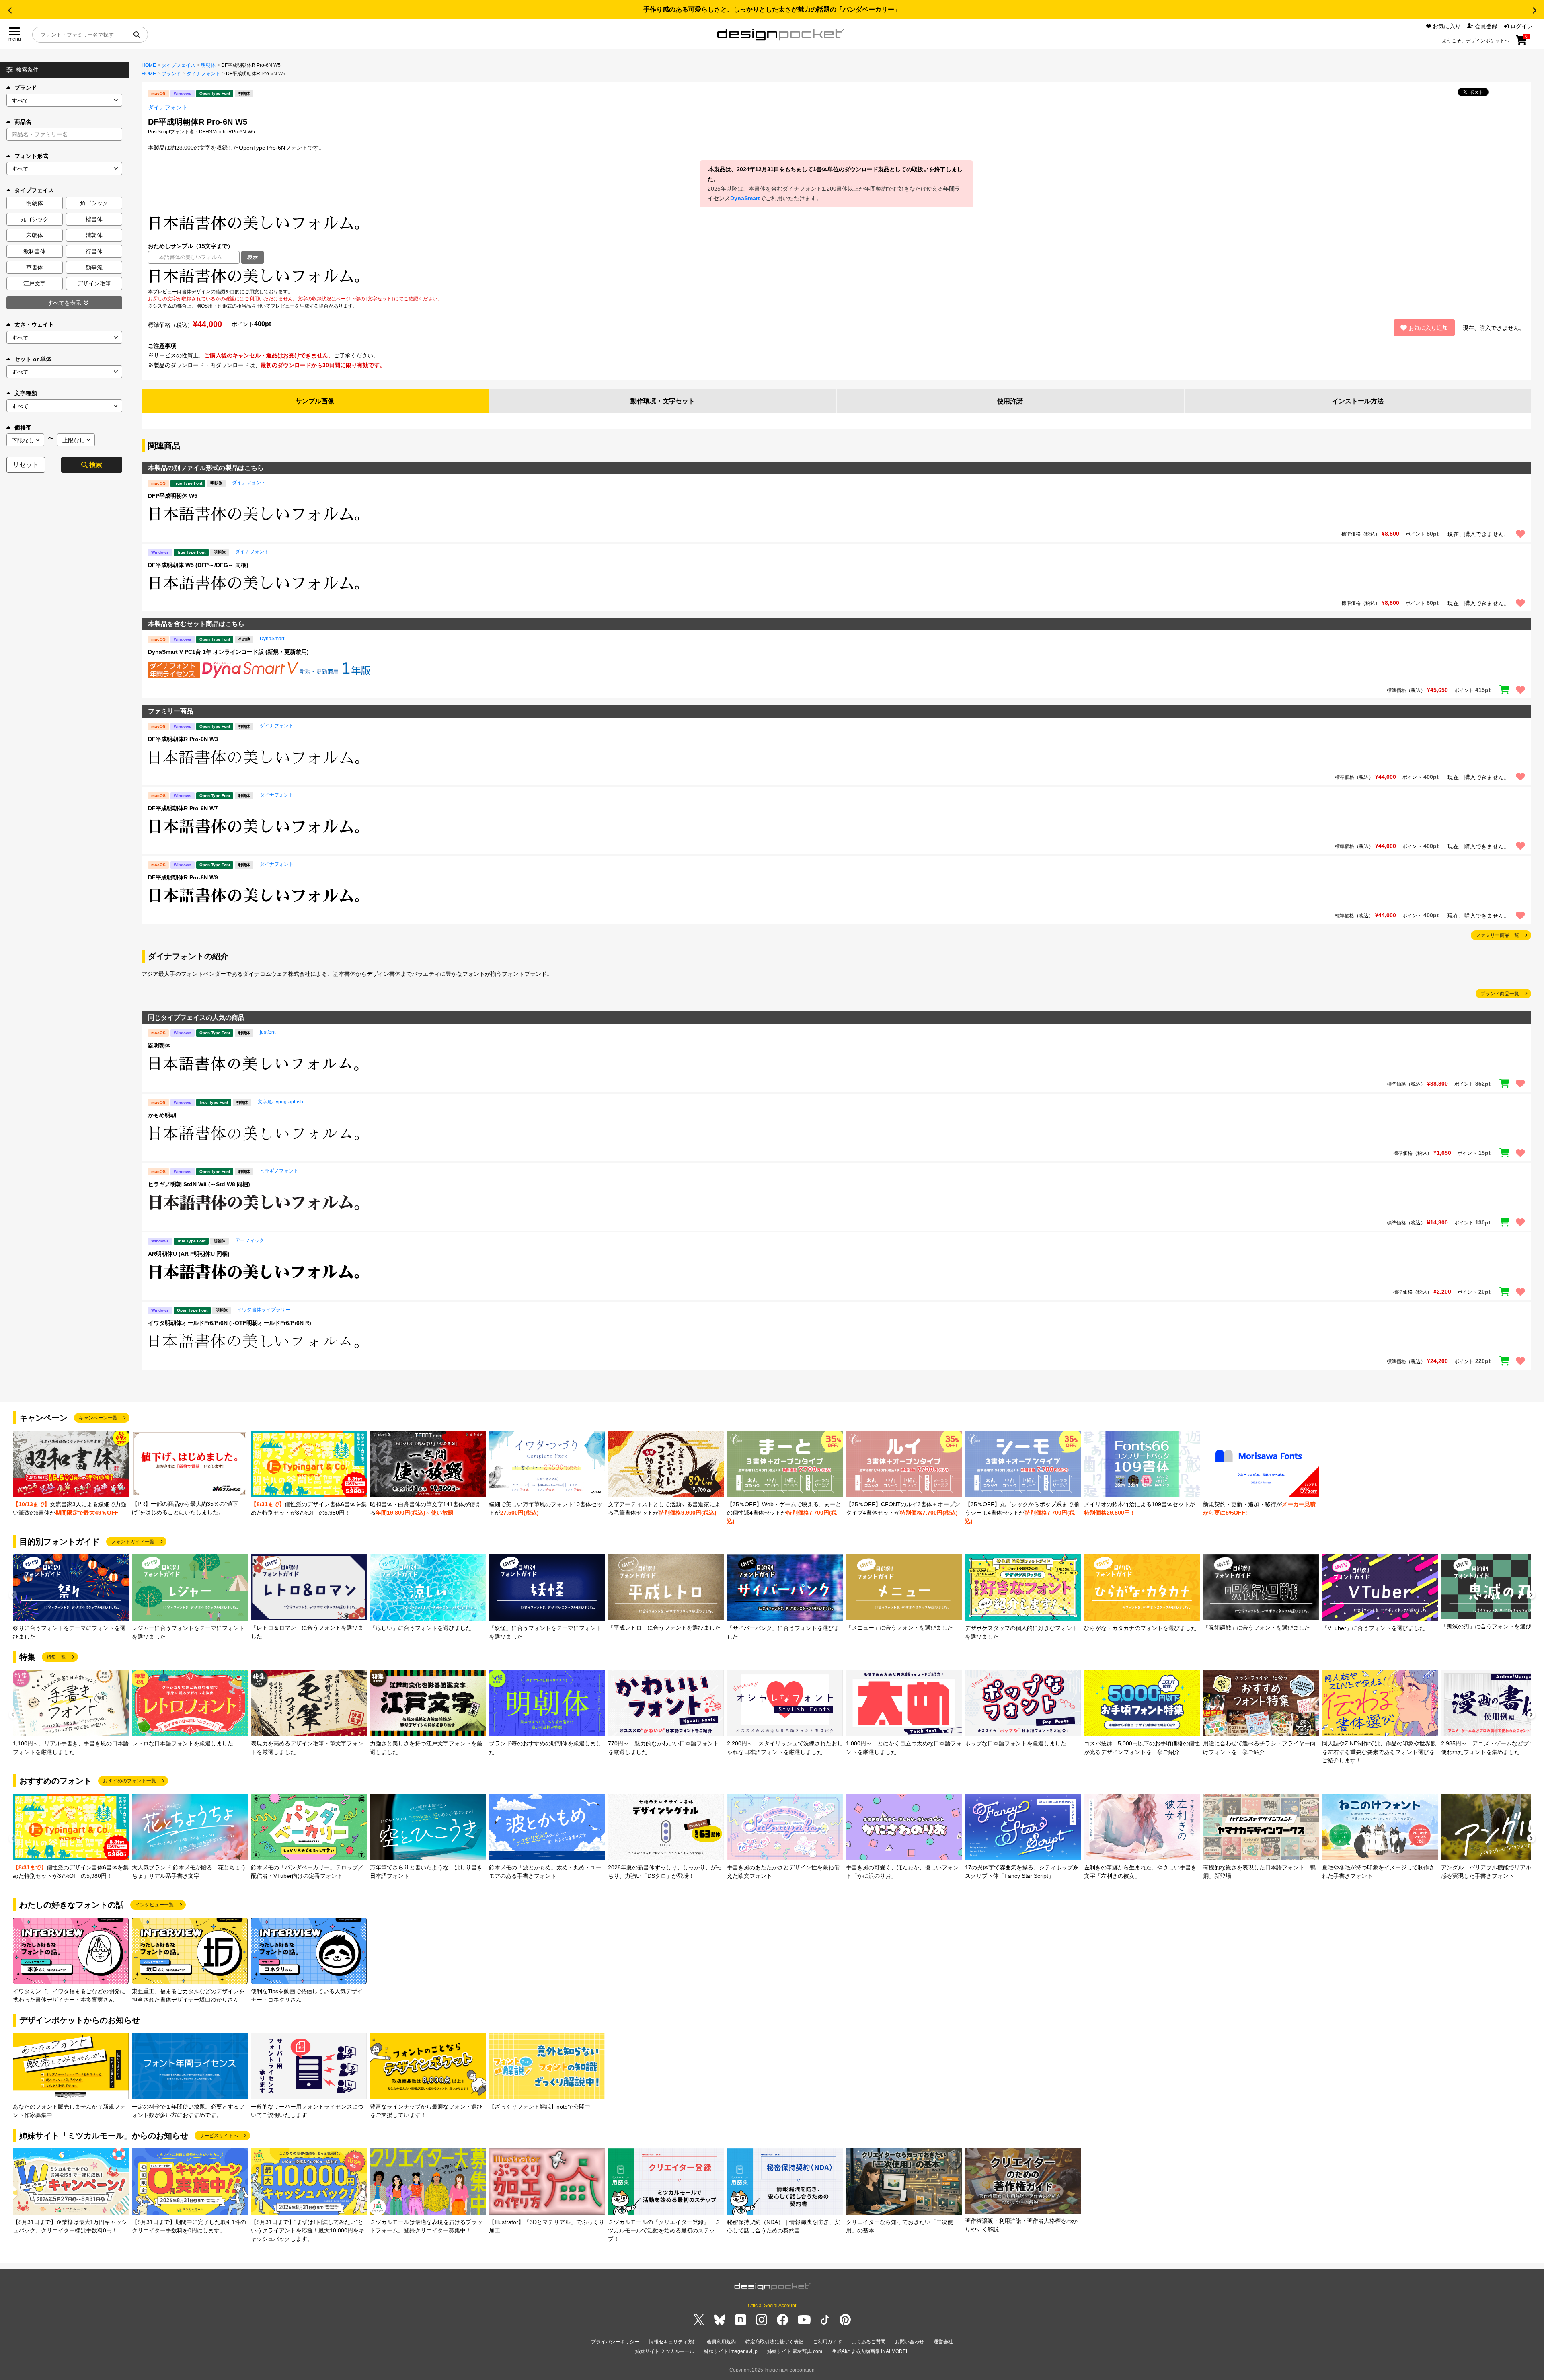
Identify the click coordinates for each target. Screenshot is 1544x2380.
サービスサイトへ (219, 2136)
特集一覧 (56, 1657)
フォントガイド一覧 (133, 1542)
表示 (253, 257)
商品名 (23, 122)
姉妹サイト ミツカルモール (665, 2351)
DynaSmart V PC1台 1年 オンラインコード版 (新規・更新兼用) (228, 652)
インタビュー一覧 (154, 1905)
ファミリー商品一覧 (1497, 935)
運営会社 (943, 2342)
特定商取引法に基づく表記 (774, 2342)
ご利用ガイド (827, 2342)
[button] (10, 10)
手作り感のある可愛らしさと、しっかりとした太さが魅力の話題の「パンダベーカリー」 (772, 9)
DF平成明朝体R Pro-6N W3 (183, 739)
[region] (836, 276)
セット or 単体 (33, 359)
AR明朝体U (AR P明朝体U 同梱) (189, 1254)
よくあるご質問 (868, 2342)
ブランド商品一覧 (1500, 994)
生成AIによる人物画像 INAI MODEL (870, 2351)
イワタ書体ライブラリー (264, 1310)
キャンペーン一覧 (98, 1418)
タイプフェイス (179, 65)
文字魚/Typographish (280, 1102)
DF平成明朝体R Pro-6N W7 (183, 808)
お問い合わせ (910, 2342)
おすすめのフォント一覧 (129, 1781)
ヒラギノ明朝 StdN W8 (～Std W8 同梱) (199, 1184)
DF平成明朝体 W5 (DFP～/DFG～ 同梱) (198, 565)
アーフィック (250, 1240)
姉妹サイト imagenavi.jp (731, 2351)
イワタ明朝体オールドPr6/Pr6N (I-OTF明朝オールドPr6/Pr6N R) (230, 1323)
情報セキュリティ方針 (673, 2342)
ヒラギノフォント (279, 1171)
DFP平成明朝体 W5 (173, 496)
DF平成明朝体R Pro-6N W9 (183, 877)
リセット (26, 465)
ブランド (26, 88)
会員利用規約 (721, 2342)
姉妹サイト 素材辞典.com (795, 2351)
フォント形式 (31, 156)
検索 (96, 465)
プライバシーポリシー (615, 2342)
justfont (268, 1032)
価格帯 (23, 427)
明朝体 (208, 65)
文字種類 (26, 393)
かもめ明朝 (162, 1115)
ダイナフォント (203, 74)
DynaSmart (745, 198)
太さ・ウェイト (34, 324)
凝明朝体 (159, 1045)
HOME (149, 65)
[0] (1521, 43)
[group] (71, 1474)
